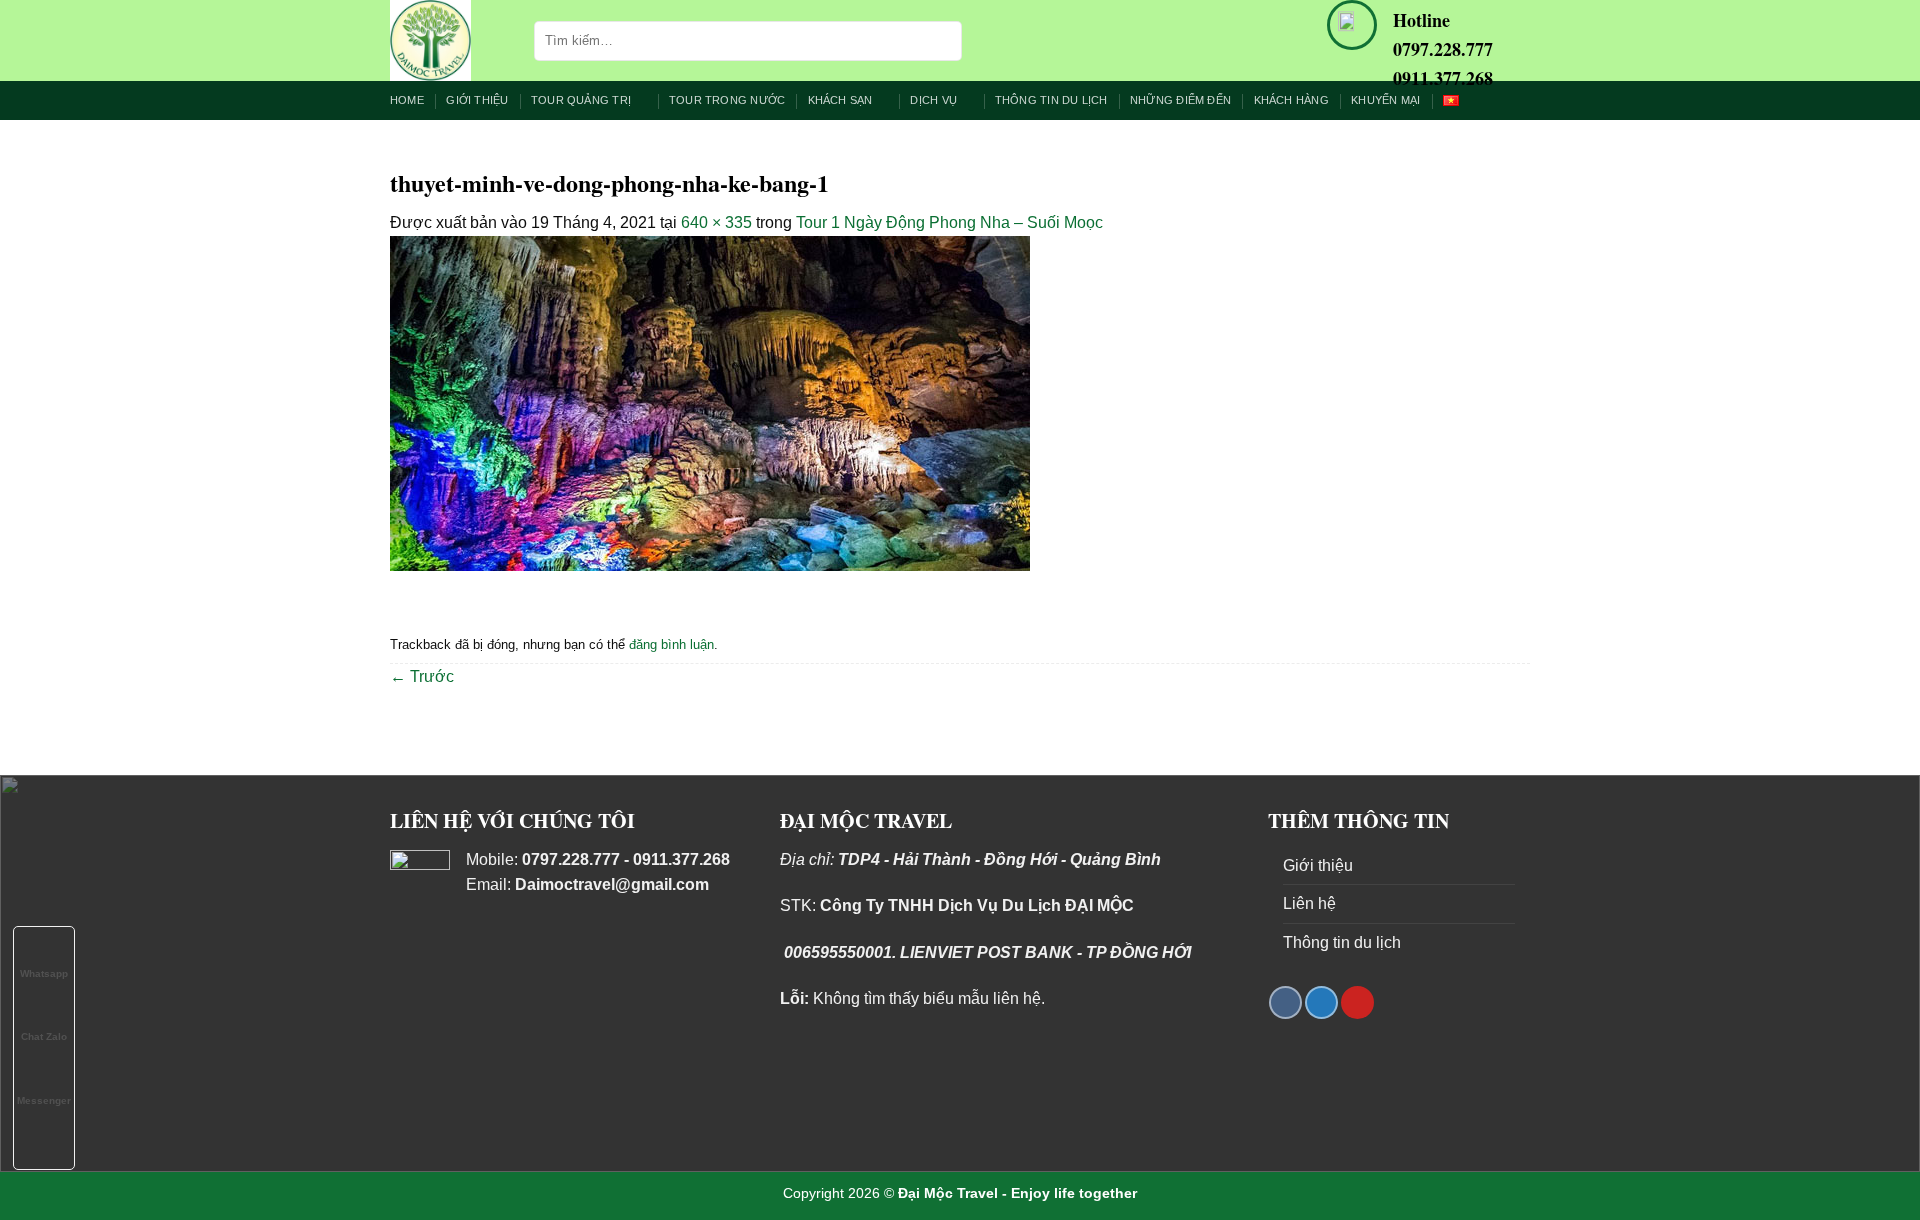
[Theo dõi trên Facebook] (1285, 1002)
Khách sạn (840, 100)
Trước (422, 676)
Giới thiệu (477, 100)
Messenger (44, 1100)
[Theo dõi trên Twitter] (1321, 1002)
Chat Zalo (44, 1036)
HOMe (407, 100)
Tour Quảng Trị (581, 100)
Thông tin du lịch (1051, 100)
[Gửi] (943, 41)
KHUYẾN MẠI (1385, 100)
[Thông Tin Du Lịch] (447, 40)
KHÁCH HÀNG (1291, 100)
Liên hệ (1309, 903)
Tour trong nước (727, 100)
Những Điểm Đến (1180, 100)
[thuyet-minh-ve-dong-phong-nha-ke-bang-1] (710, 402)
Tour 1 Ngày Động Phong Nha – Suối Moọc (949, 222)
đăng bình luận (671, 644)
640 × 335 (716, 222)
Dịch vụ (933, 100)
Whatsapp (44, 973)
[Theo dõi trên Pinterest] (1357, 1002)
